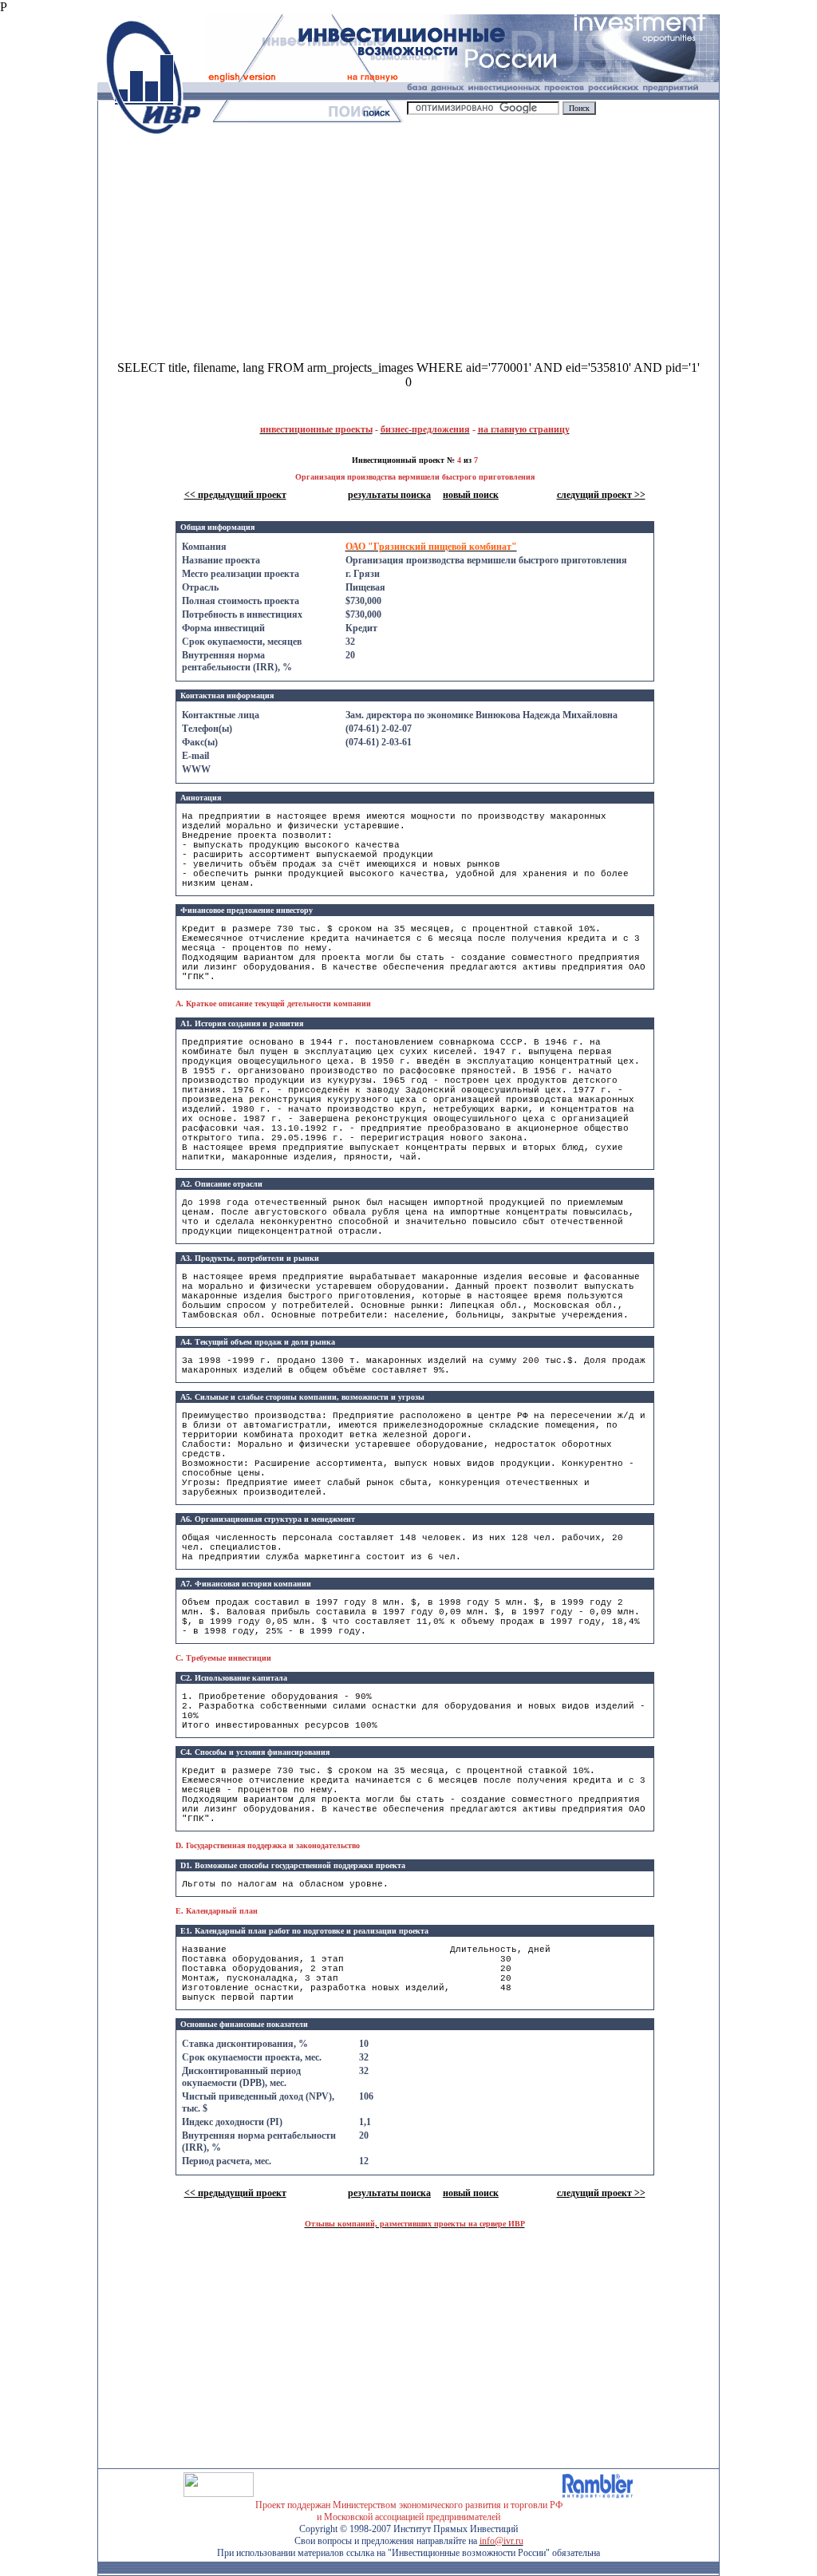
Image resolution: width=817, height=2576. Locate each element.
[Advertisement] (254, 249)
